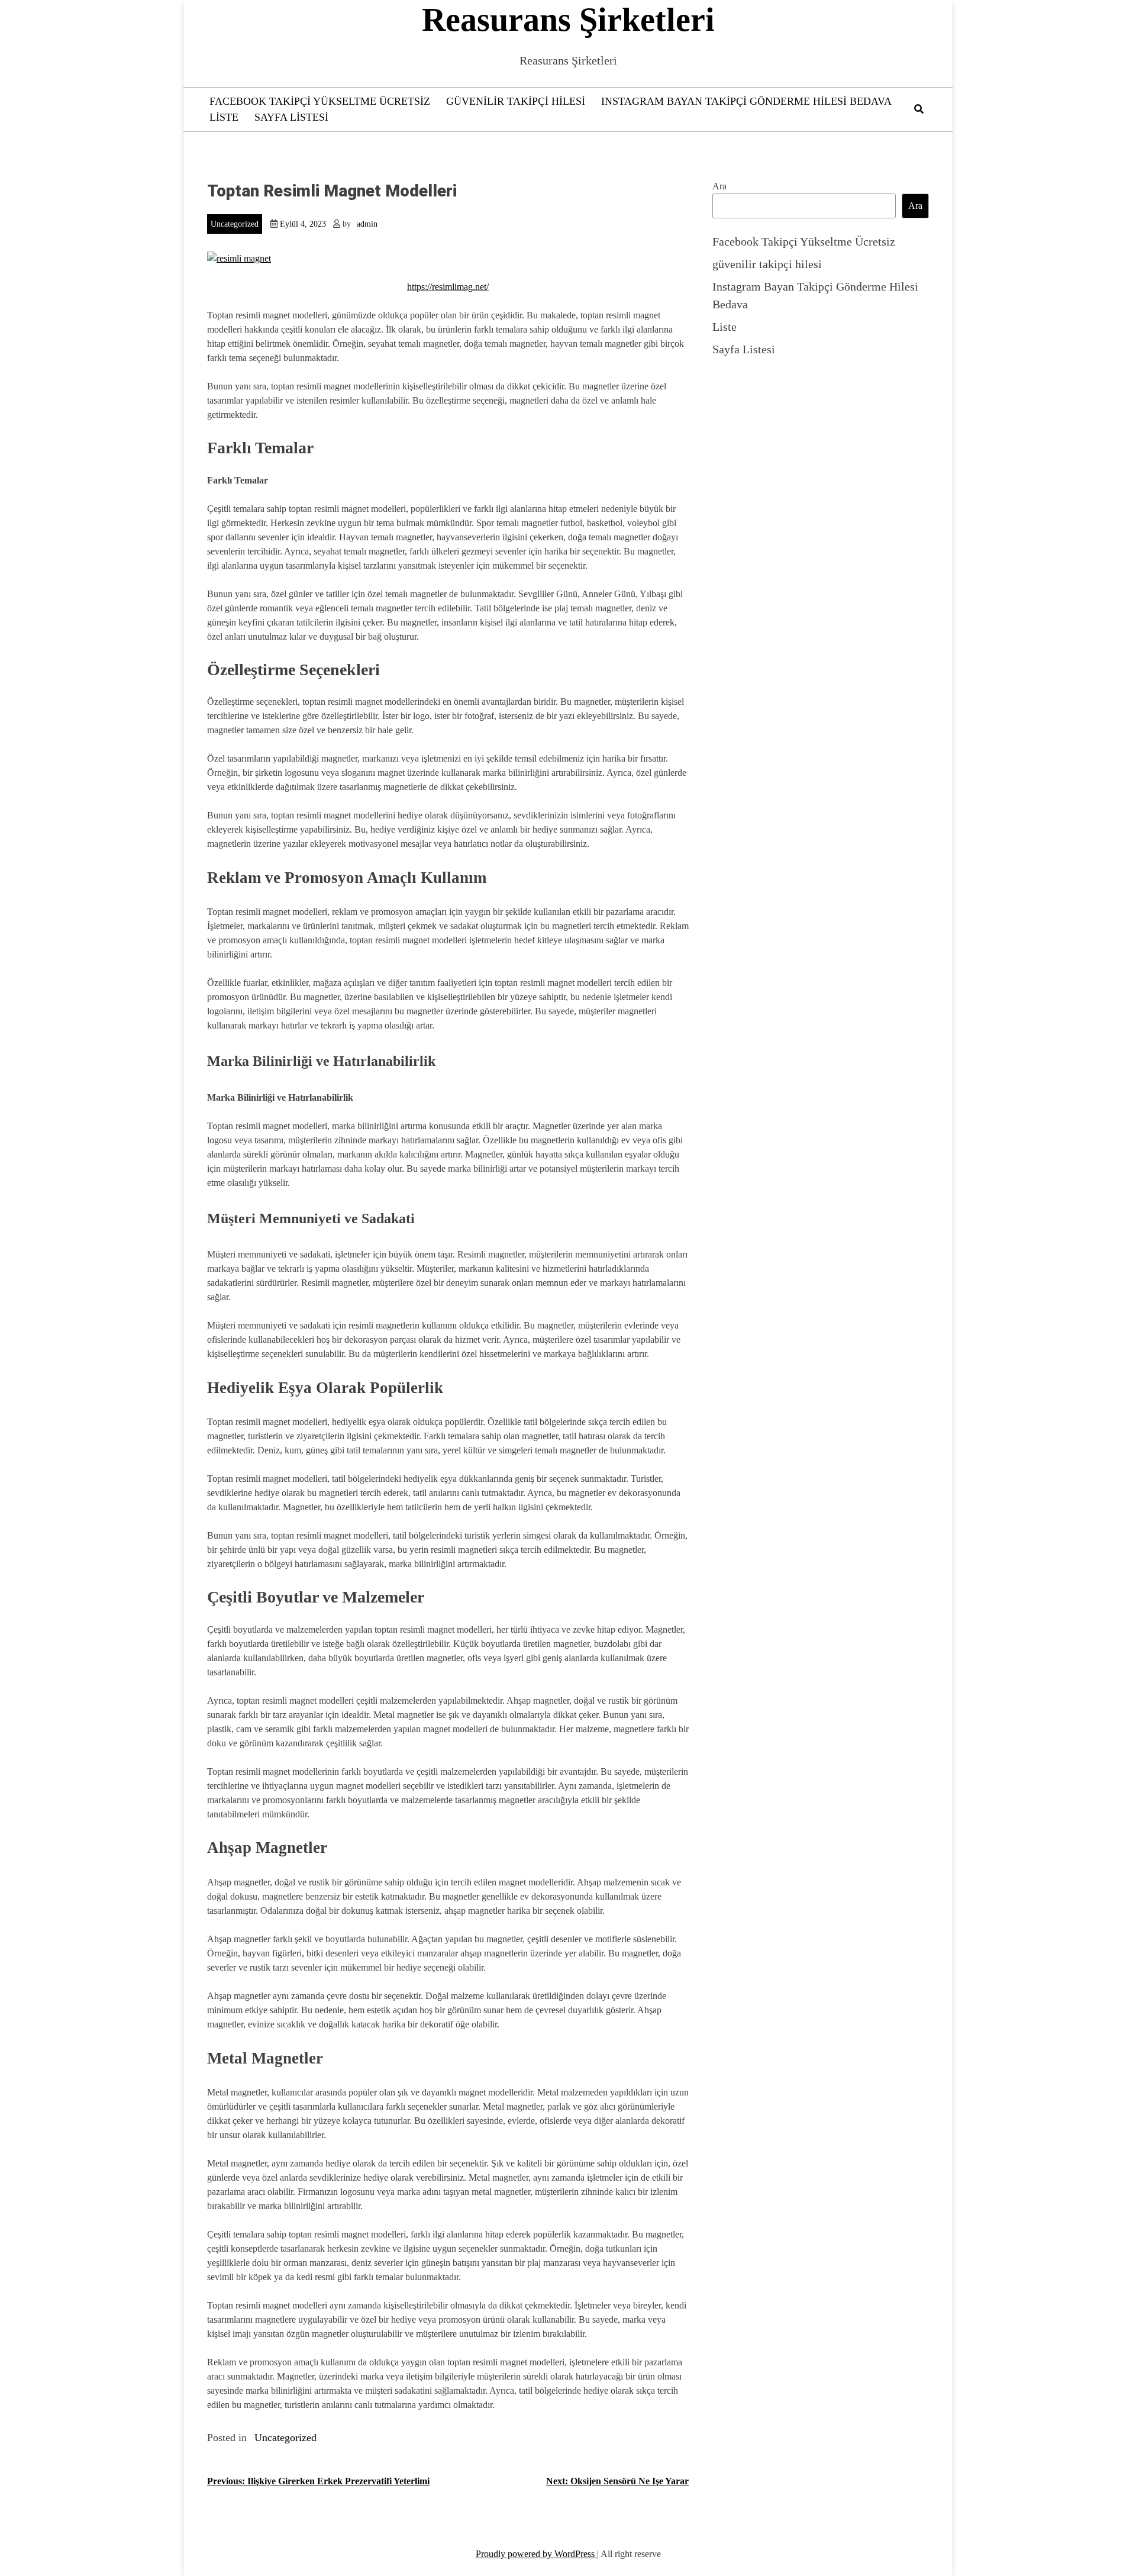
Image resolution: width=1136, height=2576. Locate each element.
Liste (224, 117)
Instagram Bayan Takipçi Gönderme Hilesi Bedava (746, 101)
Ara (719, 186)
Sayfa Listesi (291, 117)
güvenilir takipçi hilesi (516, 101)
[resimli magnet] (239, 258)
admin (367, 224)
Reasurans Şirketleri (568, 20)
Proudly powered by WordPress (536, 2554)
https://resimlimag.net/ (448, 287)
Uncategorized (235, 224)
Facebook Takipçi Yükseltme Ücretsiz (320, 101)
